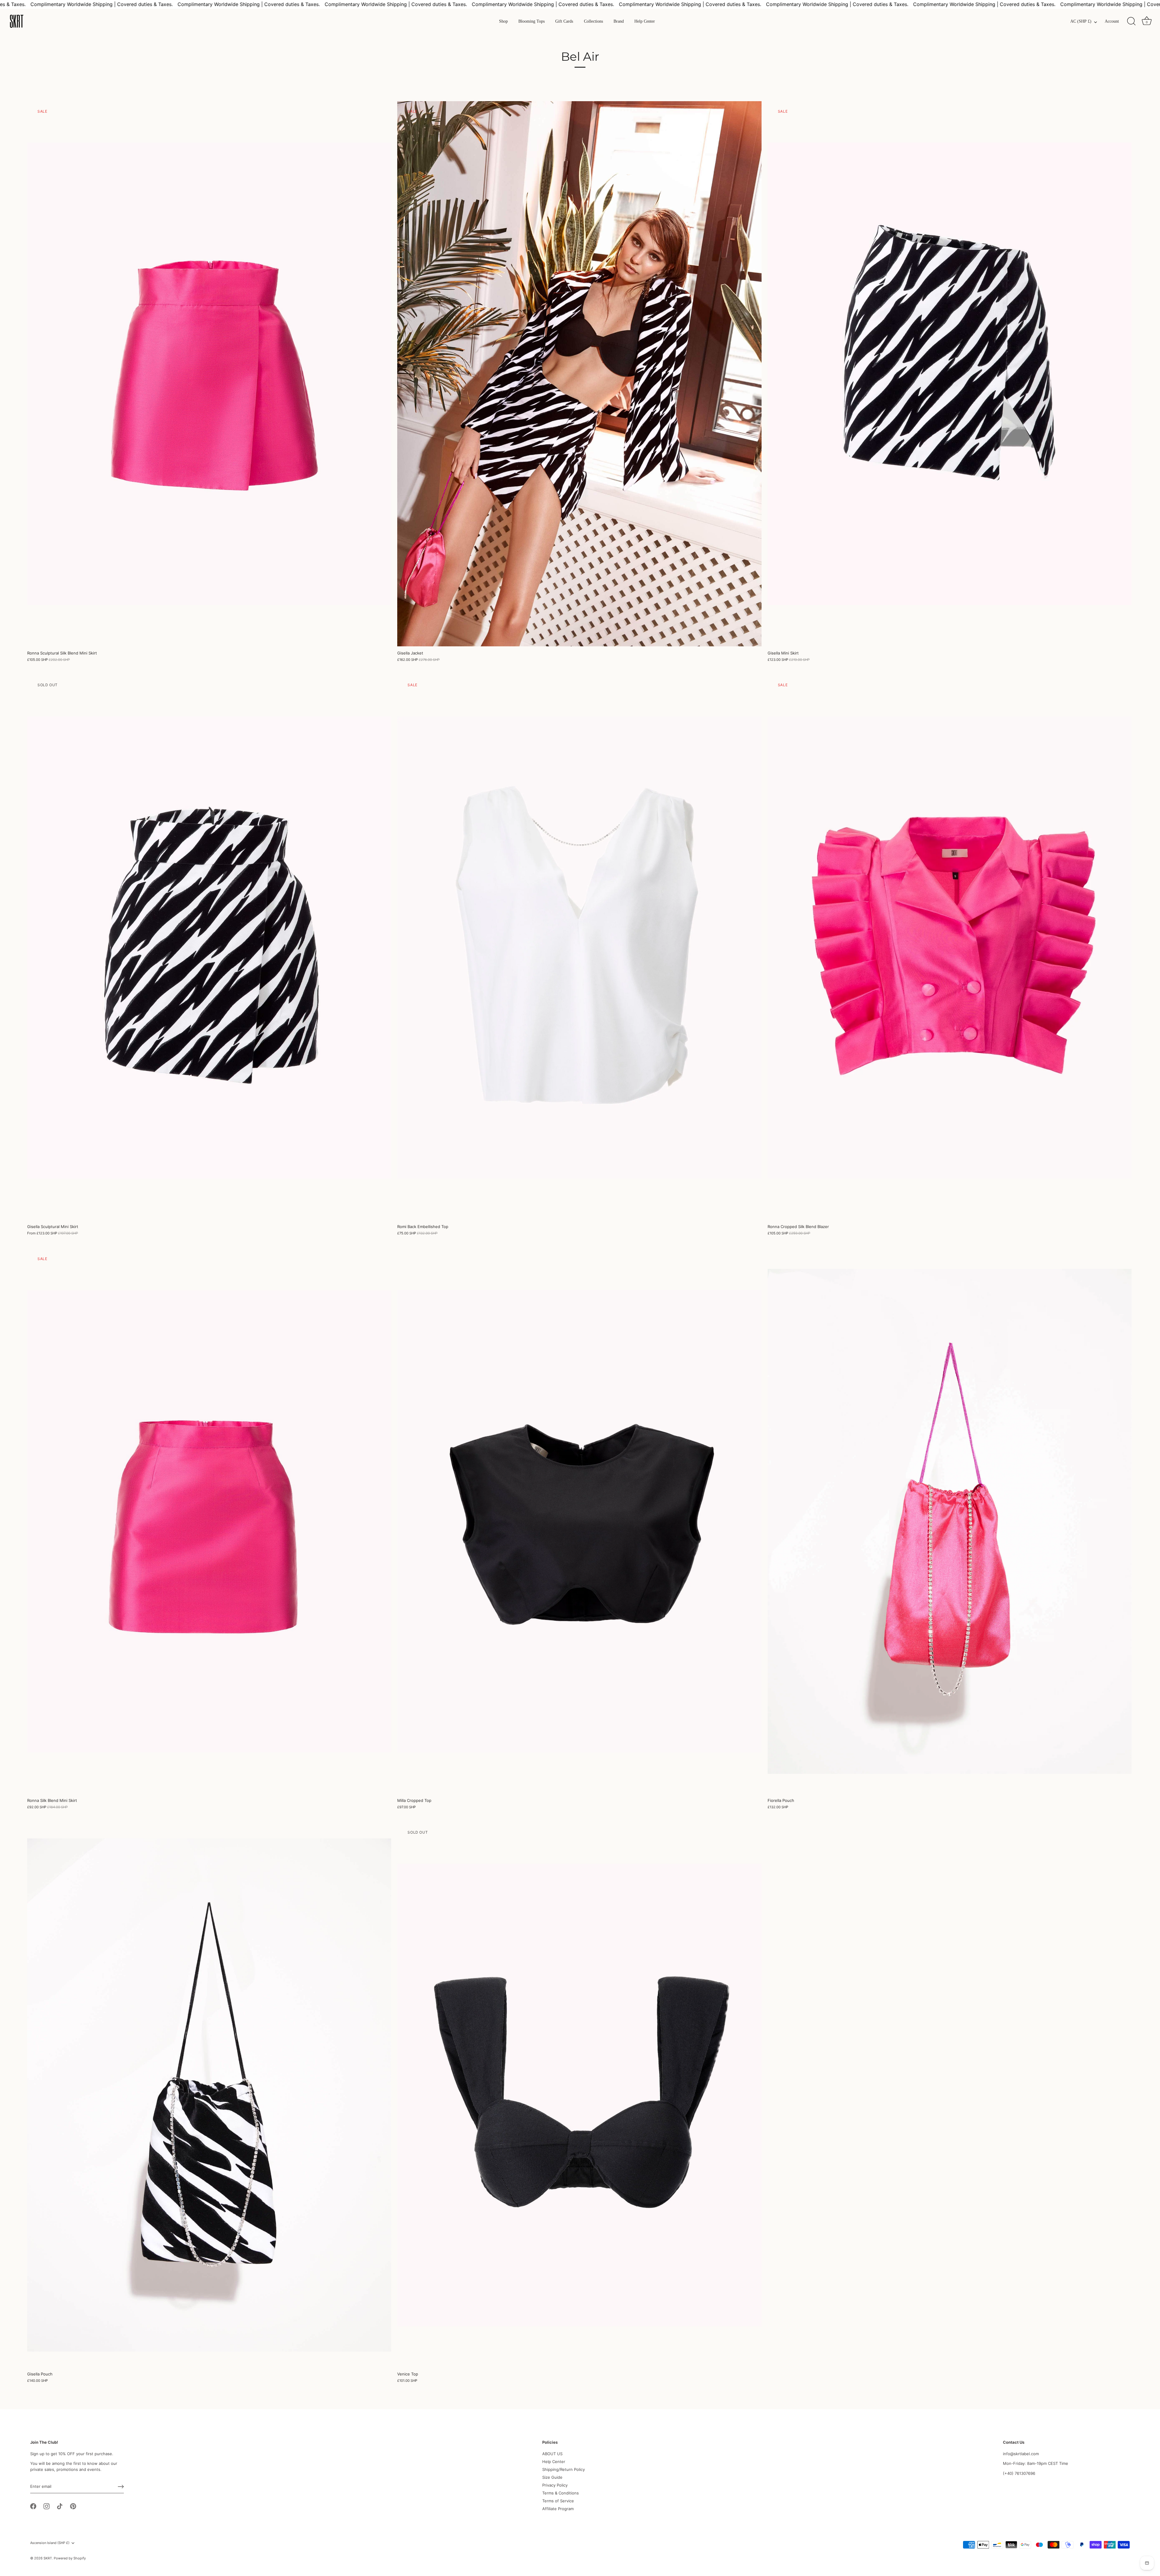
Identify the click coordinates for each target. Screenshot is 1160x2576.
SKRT (48, 2558)
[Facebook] (33, 2506)
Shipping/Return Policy (564, 2469)
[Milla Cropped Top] (579, 1521)
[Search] (1131, 21)
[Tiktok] (60, 2506)
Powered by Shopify (70, 2558)
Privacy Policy (555, 2485)
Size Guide (552, 2477)
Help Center (645, 21)
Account (1112, 21)
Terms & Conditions (561, 2493)
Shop (503, 21)
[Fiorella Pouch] (950, 1521)
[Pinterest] (73, 2506)
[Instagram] (47, 2506)
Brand (619, 21)
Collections (593, 21)
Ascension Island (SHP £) (50, 2543)
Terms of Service (558, 2501)
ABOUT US (552, 2454)
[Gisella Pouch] (209, 2095)
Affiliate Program (558, 2509)
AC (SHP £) (1081, 21)
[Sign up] (121, 2487)
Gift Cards (564, 21)
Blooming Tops (532, 21)
